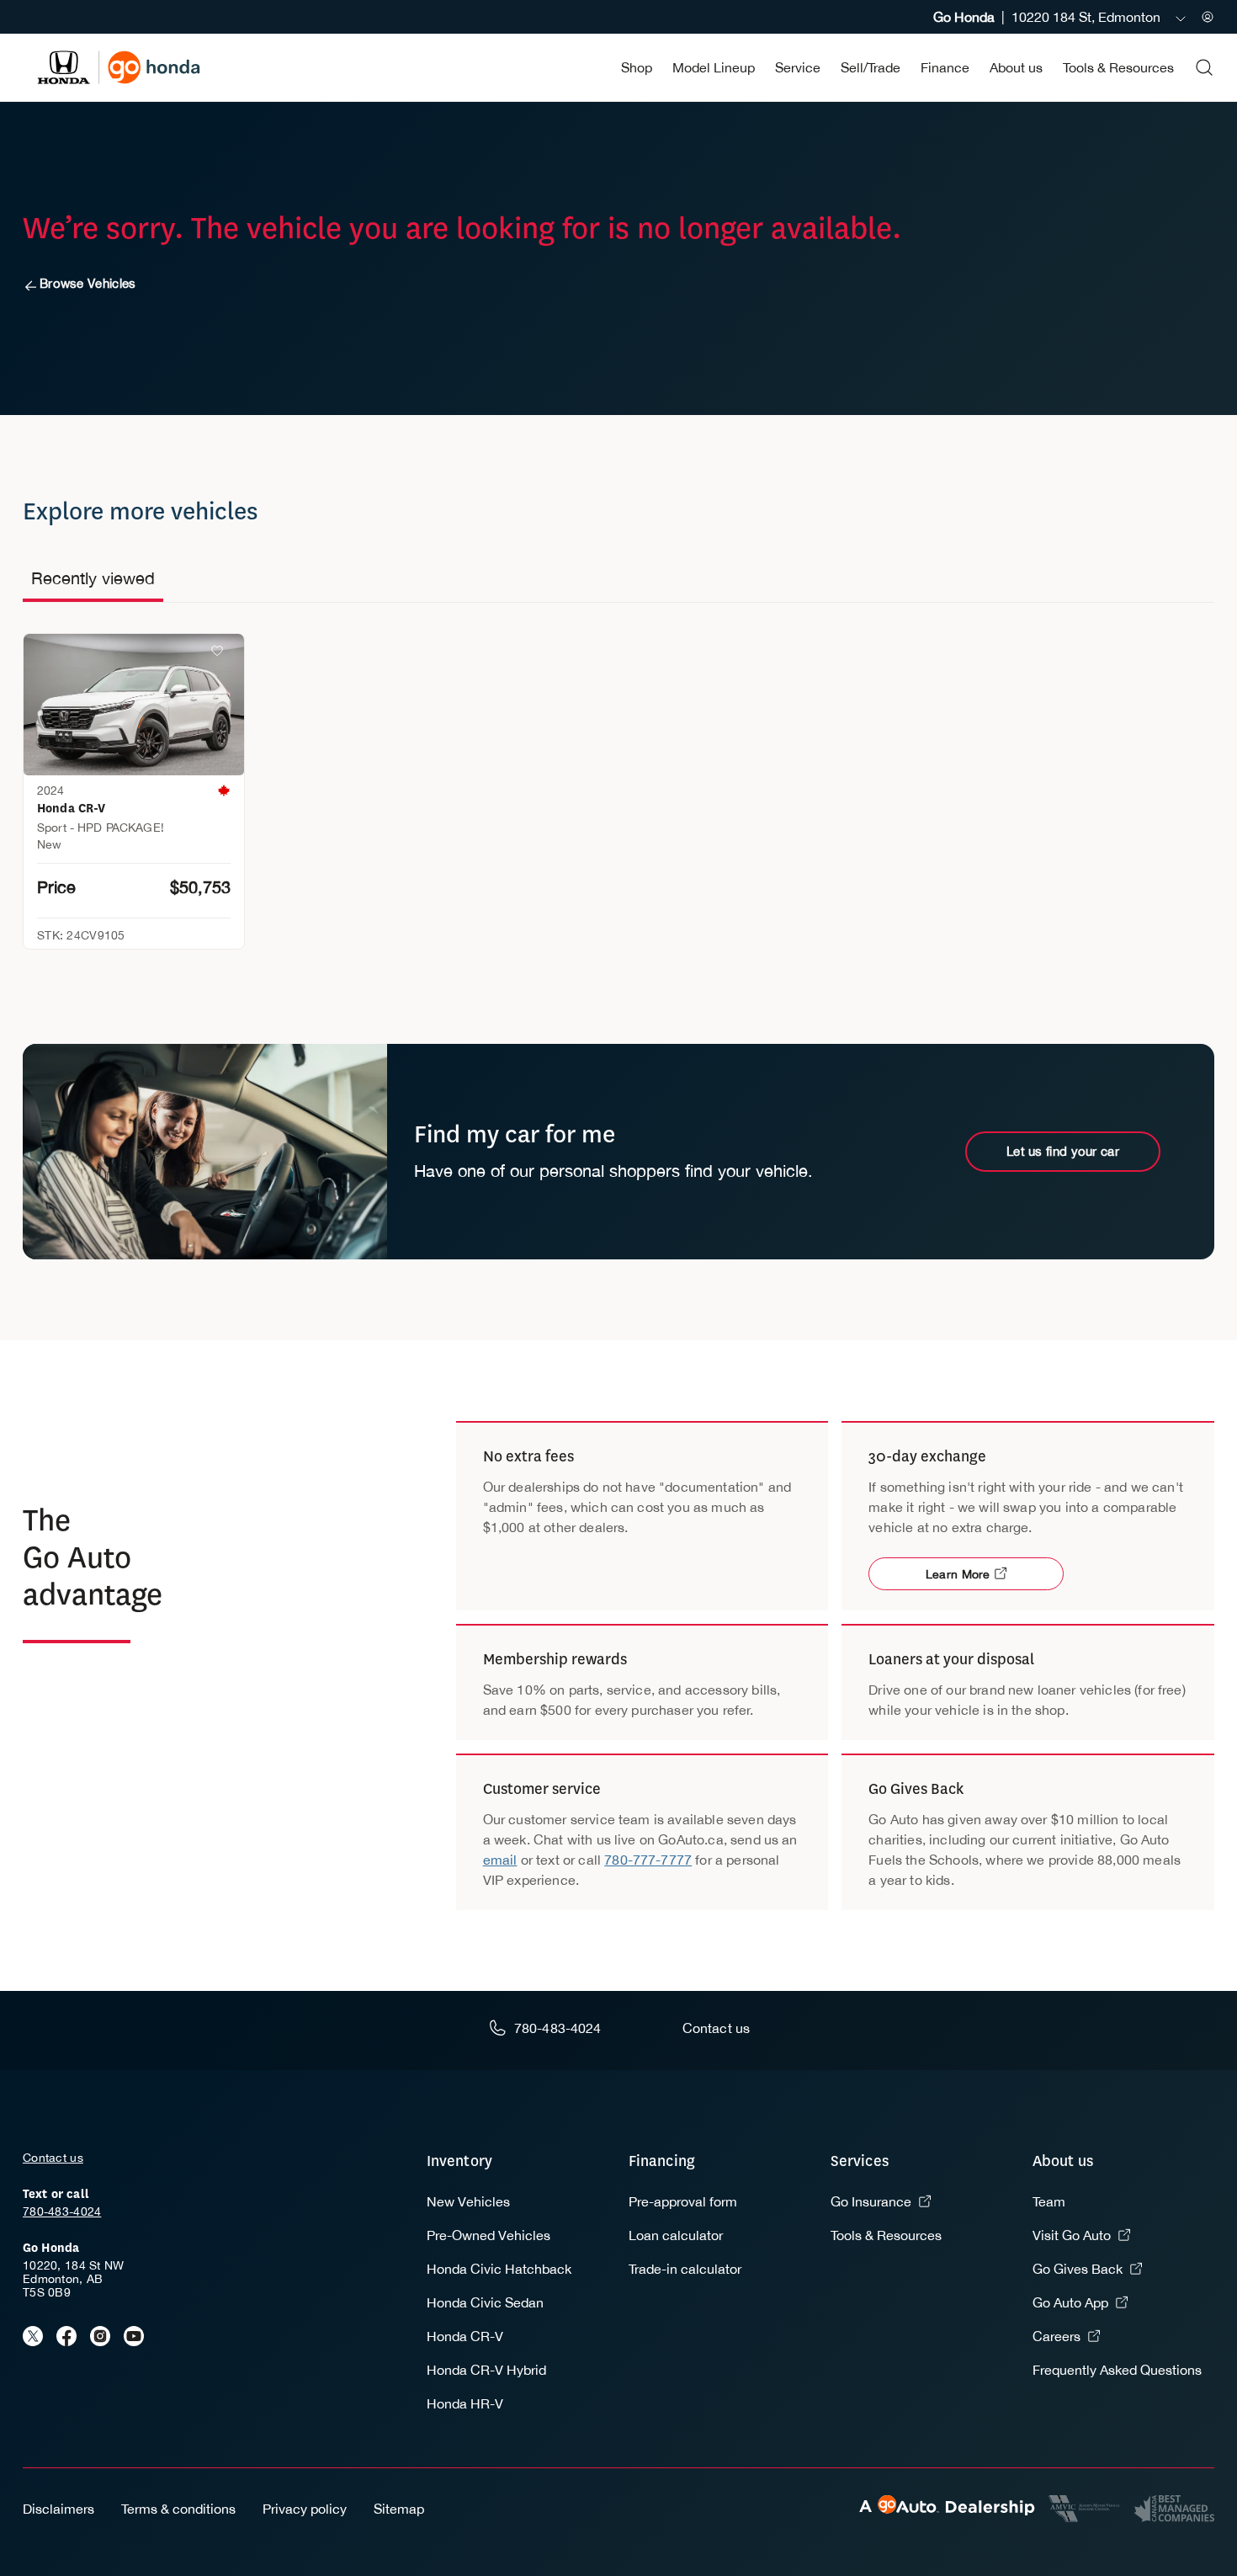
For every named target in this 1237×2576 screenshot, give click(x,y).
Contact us (53, 2158)
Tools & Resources (1118, 67)
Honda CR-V (465, 2336)
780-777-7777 (648, 1860)
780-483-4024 (62, 2211)
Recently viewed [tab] (93, 578)
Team (1049, 2201)
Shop (637, 67)
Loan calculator (676, 2235)
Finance (945, 67)
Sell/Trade (871, 67)
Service (798, 67)
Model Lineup (714, 67)
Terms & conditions (178, 2509)
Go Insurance (871, 2201)
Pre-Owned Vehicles (488, 2235)
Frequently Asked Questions (1117, 2370)
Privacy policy (305, 2509)
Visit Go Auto (1072, 2235)
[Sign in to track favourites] (220, 654)
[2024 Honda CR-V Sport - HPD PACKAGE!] (134, 705)
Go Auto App (1070, 2302)
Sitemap (399, 2509)
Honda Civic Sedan (485, 2302)
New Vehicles (468, 2201)
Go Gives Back (1078, 2269)
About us (1016, 67)
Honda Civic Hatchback (499, 2269)
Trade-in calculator (685, 2269)
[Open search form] (1204, 67)
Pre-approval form (683, 2201)
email (500, 1860)
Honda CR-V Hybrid (486, 2370)
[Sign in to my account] (1208, 17)
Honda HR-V (465, 2403)
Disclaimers (58, 2509)
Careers (1056, 2336)
